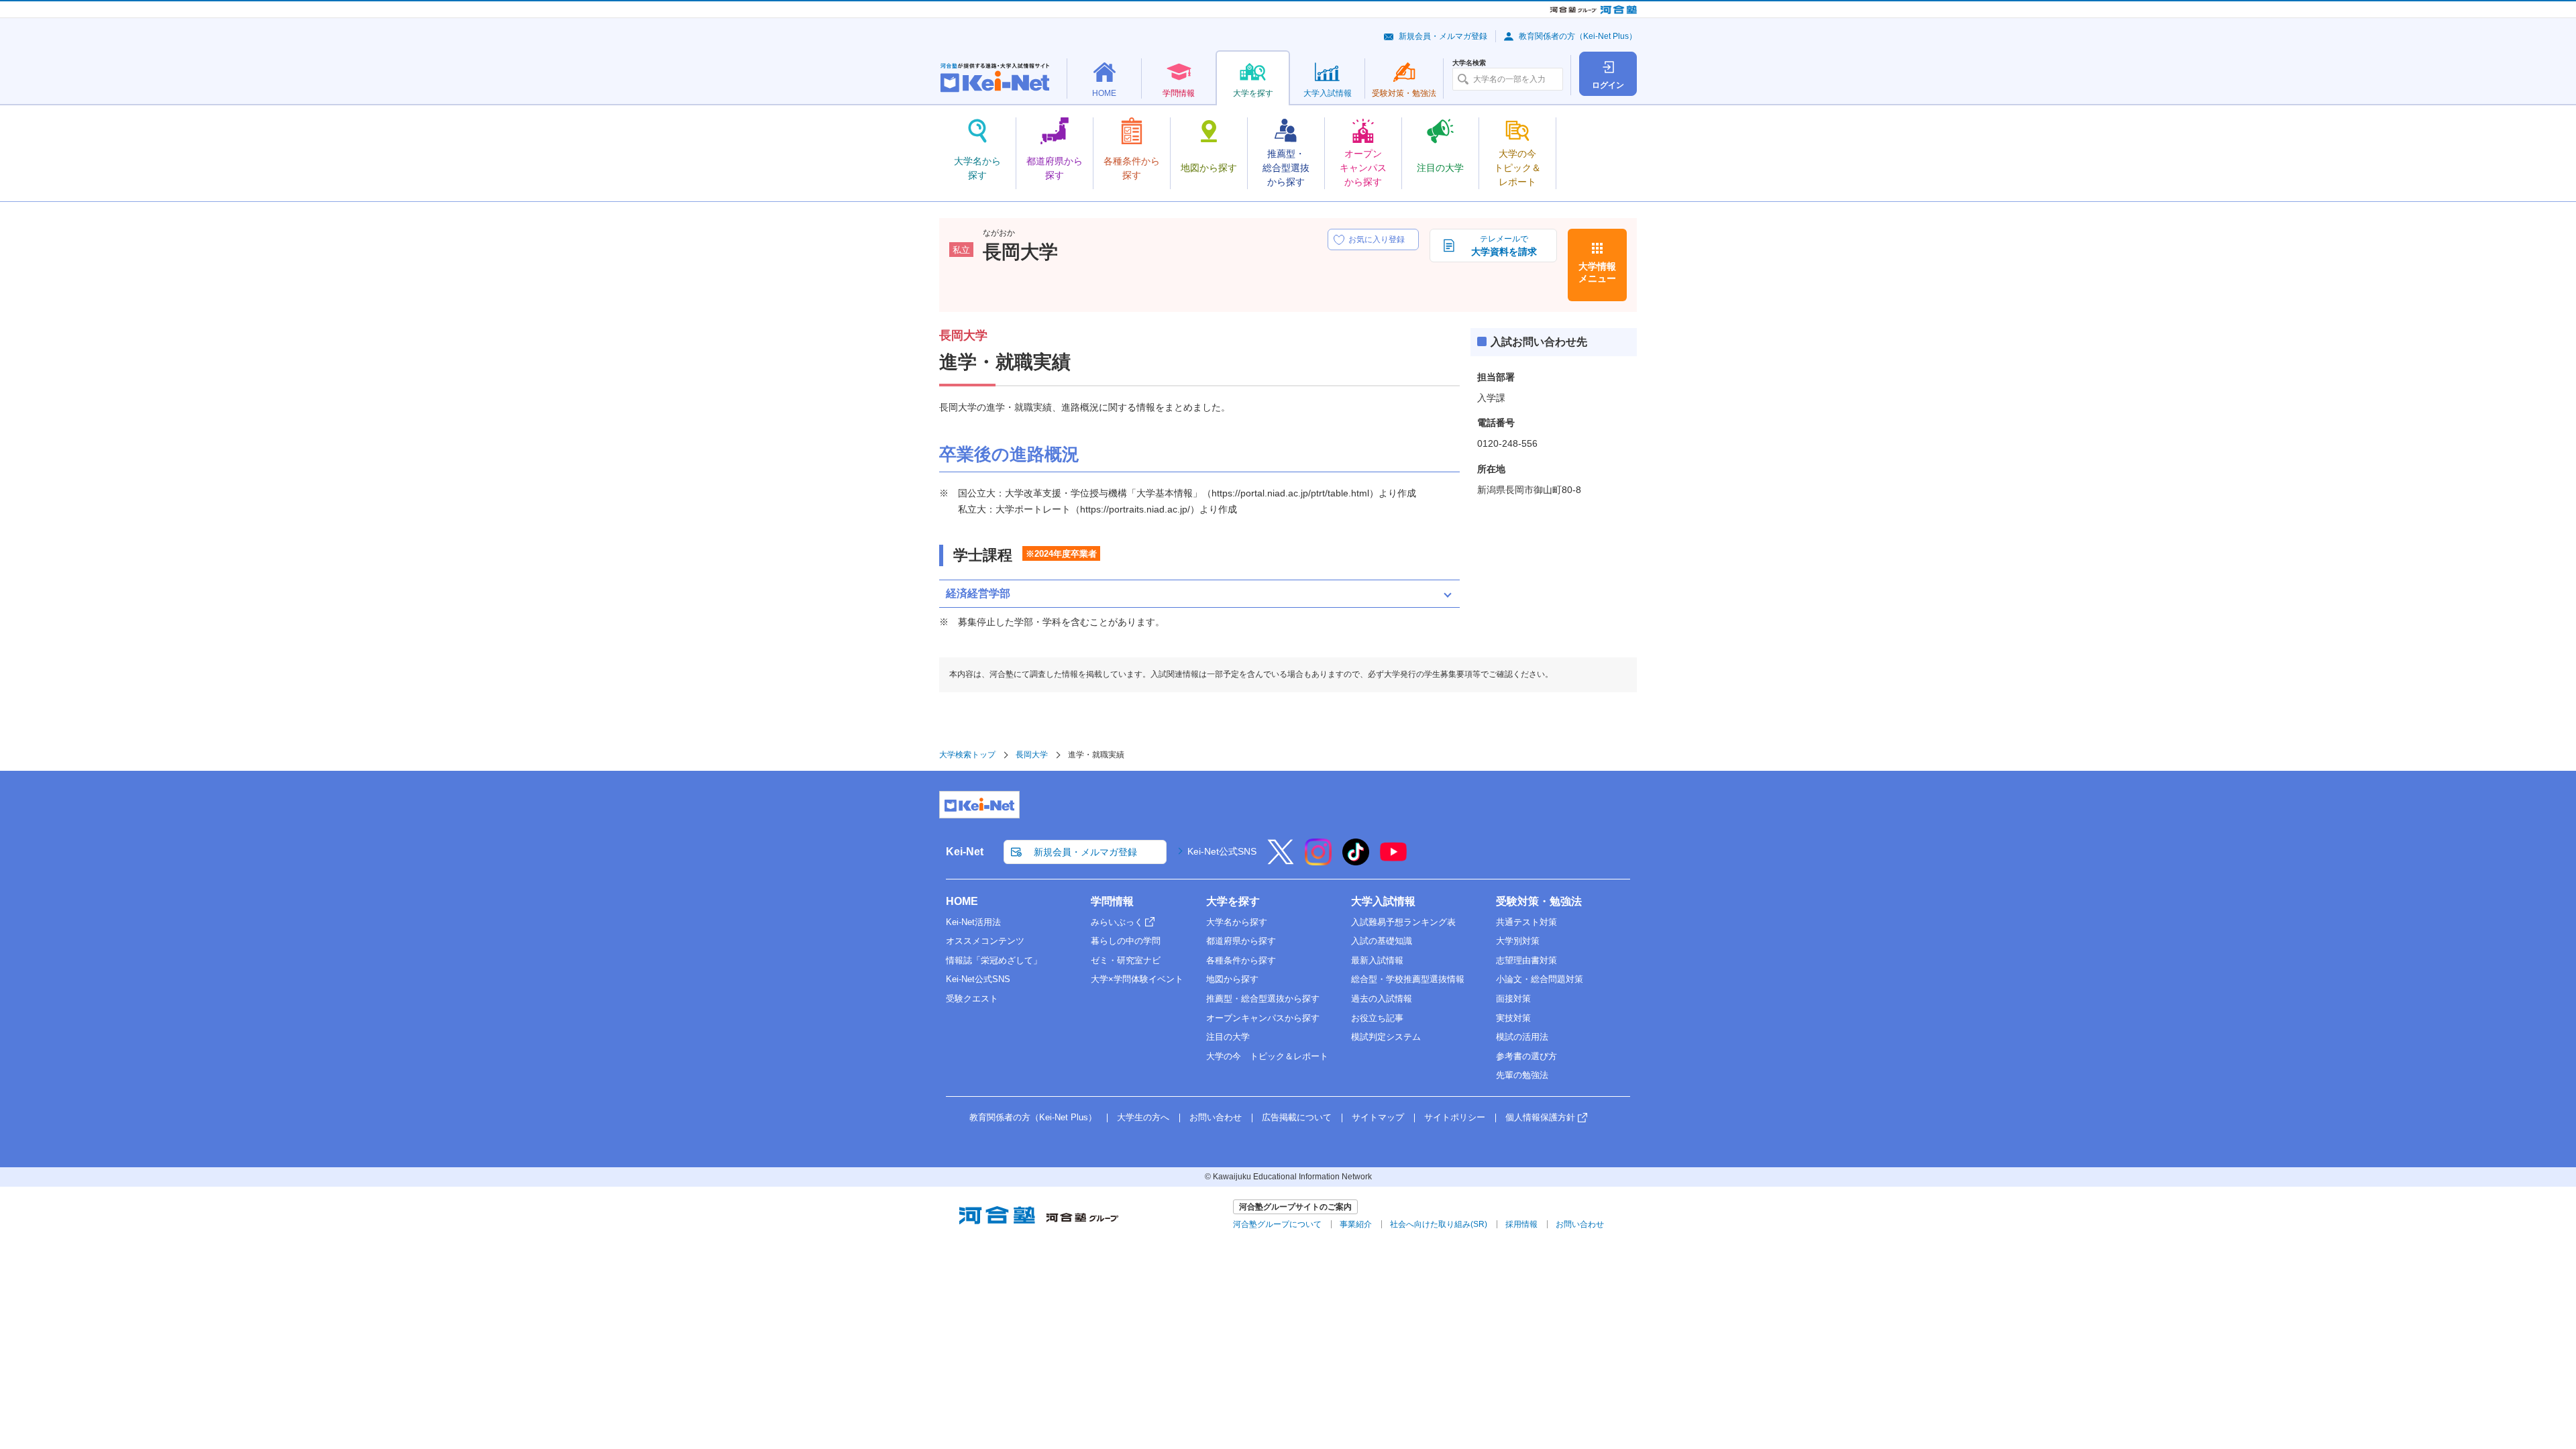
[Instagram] (1318, 861)
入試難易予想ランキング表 (1403, 922)
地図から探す (1232, 979)
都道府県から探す (1241, 941)
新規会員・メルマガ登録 (1443, 36)
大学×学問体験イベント (1137, 979)
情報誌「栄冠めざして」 (994, 960)
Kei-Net (965, 852)
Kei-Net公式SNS (1222, 851)
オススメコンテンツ (985, 941)
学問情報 (1112, 901)
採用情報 (1521, 1224)
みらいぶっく (1117, 922)
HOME (962, 901)
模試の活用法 (1522, 1037)
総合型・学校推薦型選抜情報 (1408, 979)
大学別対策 (1518, 941)
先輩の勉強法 (1522, 1075)
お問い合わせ (1216, 1117)
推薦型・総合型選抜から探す (1263, 999)
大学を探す (1233, 901)
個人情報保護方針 (1540, 1117)
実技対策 (1513, 1018)
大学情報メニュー (1597, 272)
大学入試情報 (1383, 901)
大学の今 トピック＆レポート (1267, 1056)
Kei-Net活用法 (973, 922)
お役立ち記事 (1377, 1018)
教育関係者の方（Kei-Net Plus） (1578, 36)
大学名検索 (1469, 63)
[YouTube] (1393, 861)
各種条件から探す (1241, 960)
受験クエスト (972, 999)
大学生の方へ (1143, 1117)
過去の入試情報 (1382, 999)
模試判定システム (1386, 1037)
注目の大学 (1228, 1037)
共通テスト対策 (1526, 922)
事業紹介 (1356, 1224)
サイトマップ (1378, 1117)
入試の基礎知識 (1382, 941)
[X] (1281, 861)
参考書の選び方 (1526, 1056)
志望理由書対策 (1526, 960)
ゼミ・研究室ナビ (1126, 960)
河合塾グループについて (1277, 1224)
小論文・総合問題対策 (1540, 979)
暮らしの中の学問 (1126, 941)
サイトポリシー (1455, 1117)
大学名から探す (1237, 922)
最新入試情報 (1377, 960)
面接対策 (1513, 999)
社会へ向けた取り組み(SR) (1439, 1224)
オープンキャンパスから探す (1263, 1018)
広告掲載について (1297, 1117)
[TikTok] (1356, 861)
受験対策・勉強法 (1539, 901)
